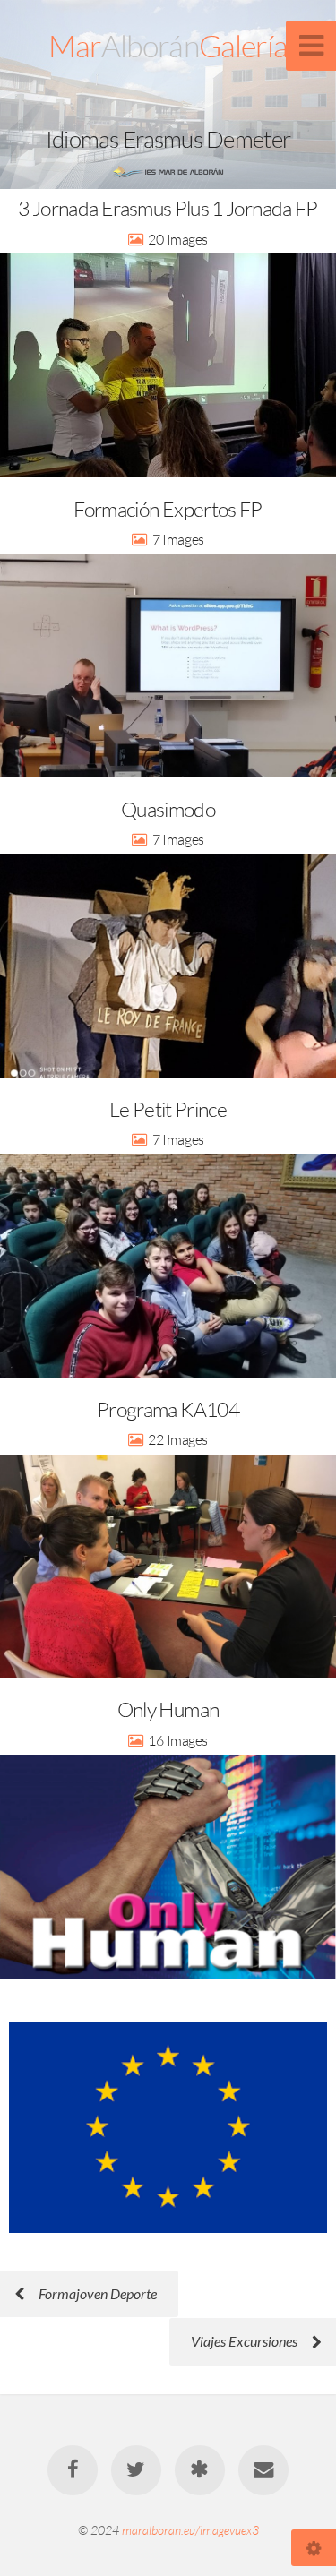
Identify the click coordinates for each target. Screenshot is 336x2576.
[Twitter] (136, 2470)
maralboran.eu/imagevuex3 (190, 2530)
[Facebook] (73, 2470)
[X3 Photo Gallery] (200, 2470)
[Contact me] (263, 2470)
